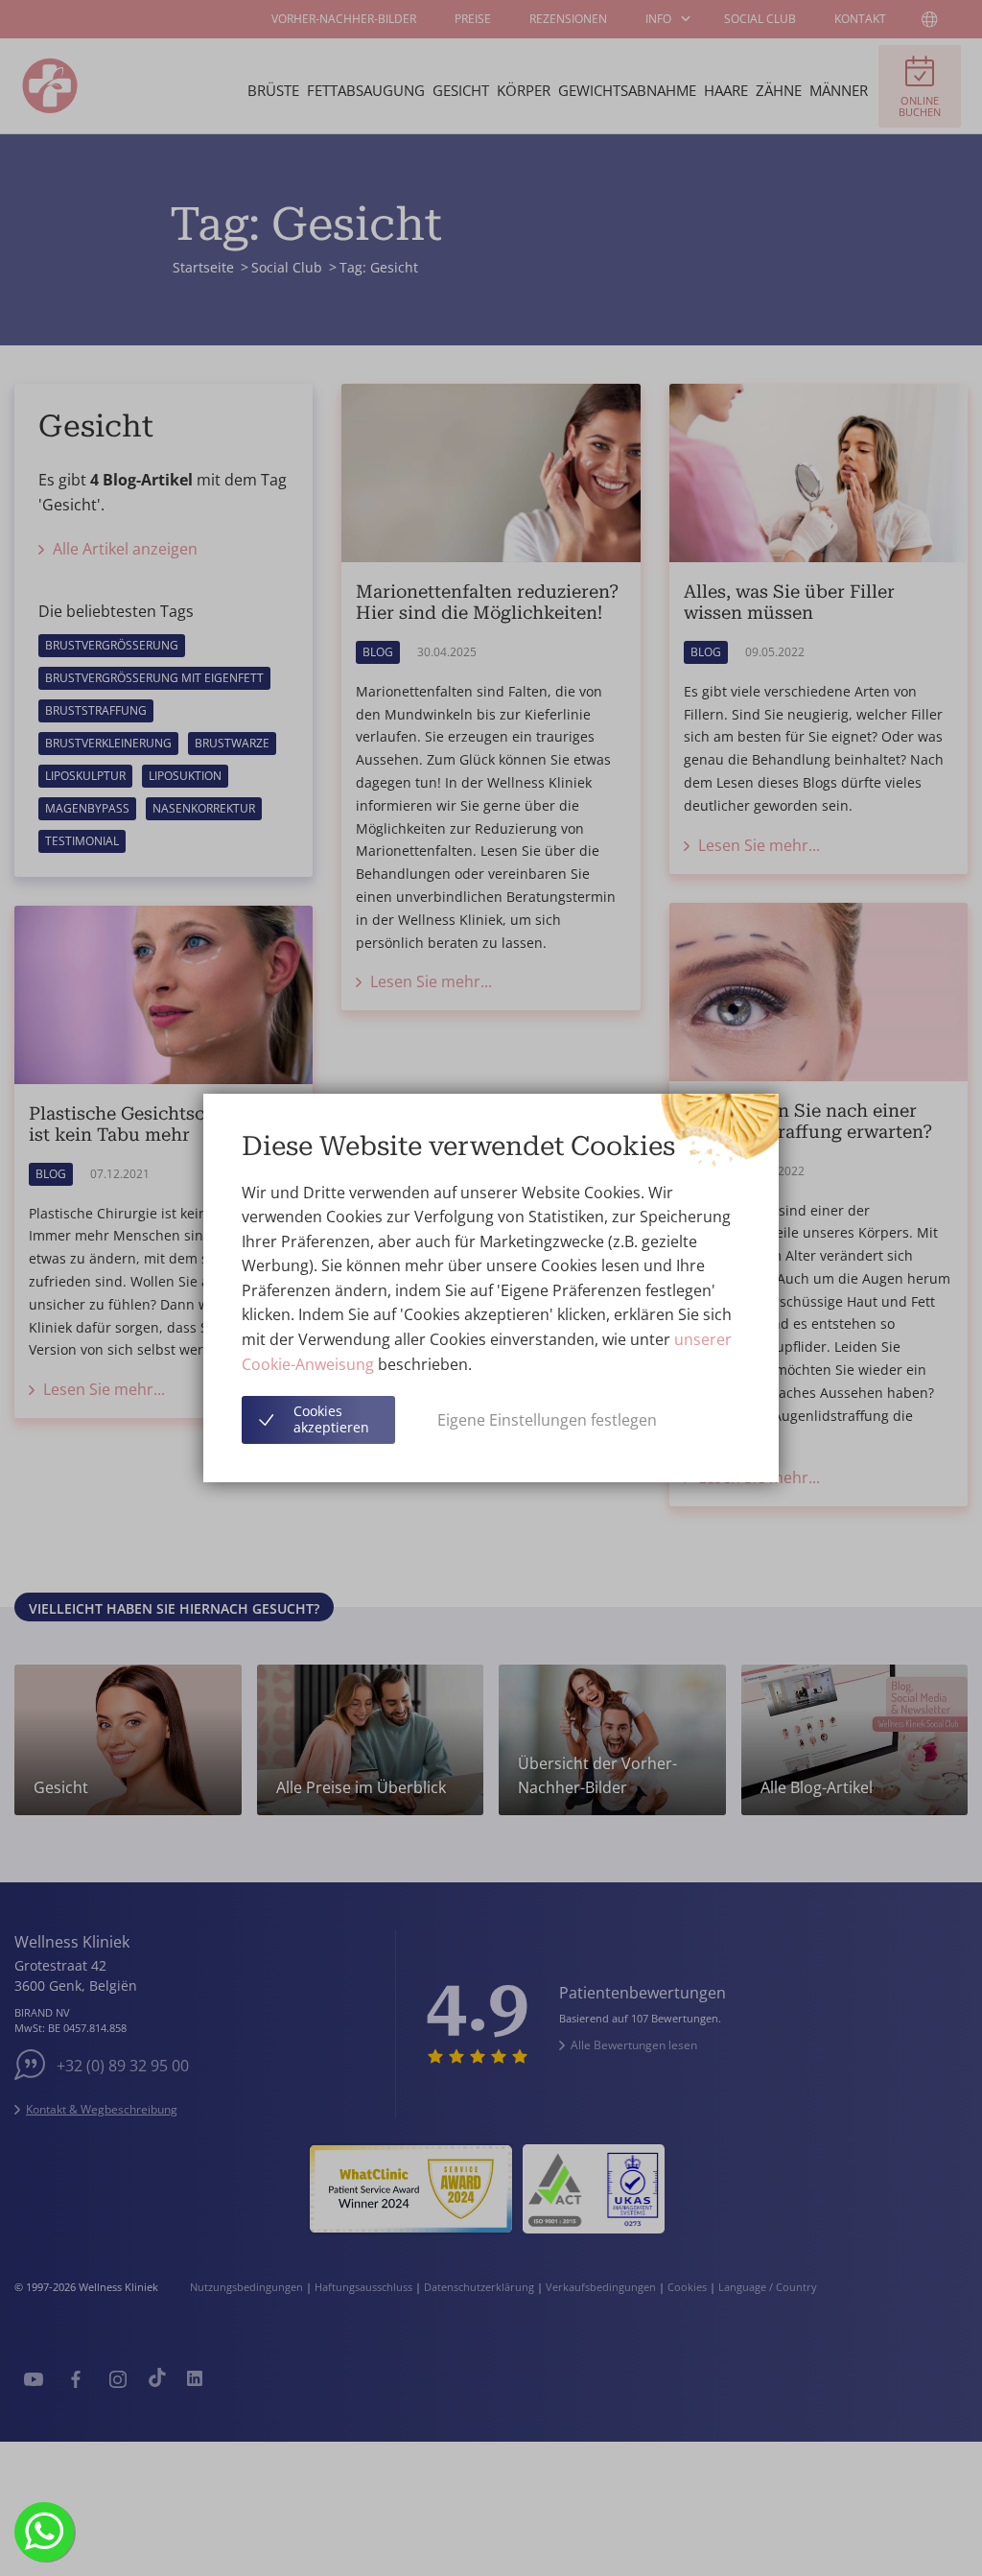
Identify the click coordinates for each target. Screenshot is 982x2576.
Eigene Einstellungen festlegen (547, 1420)
